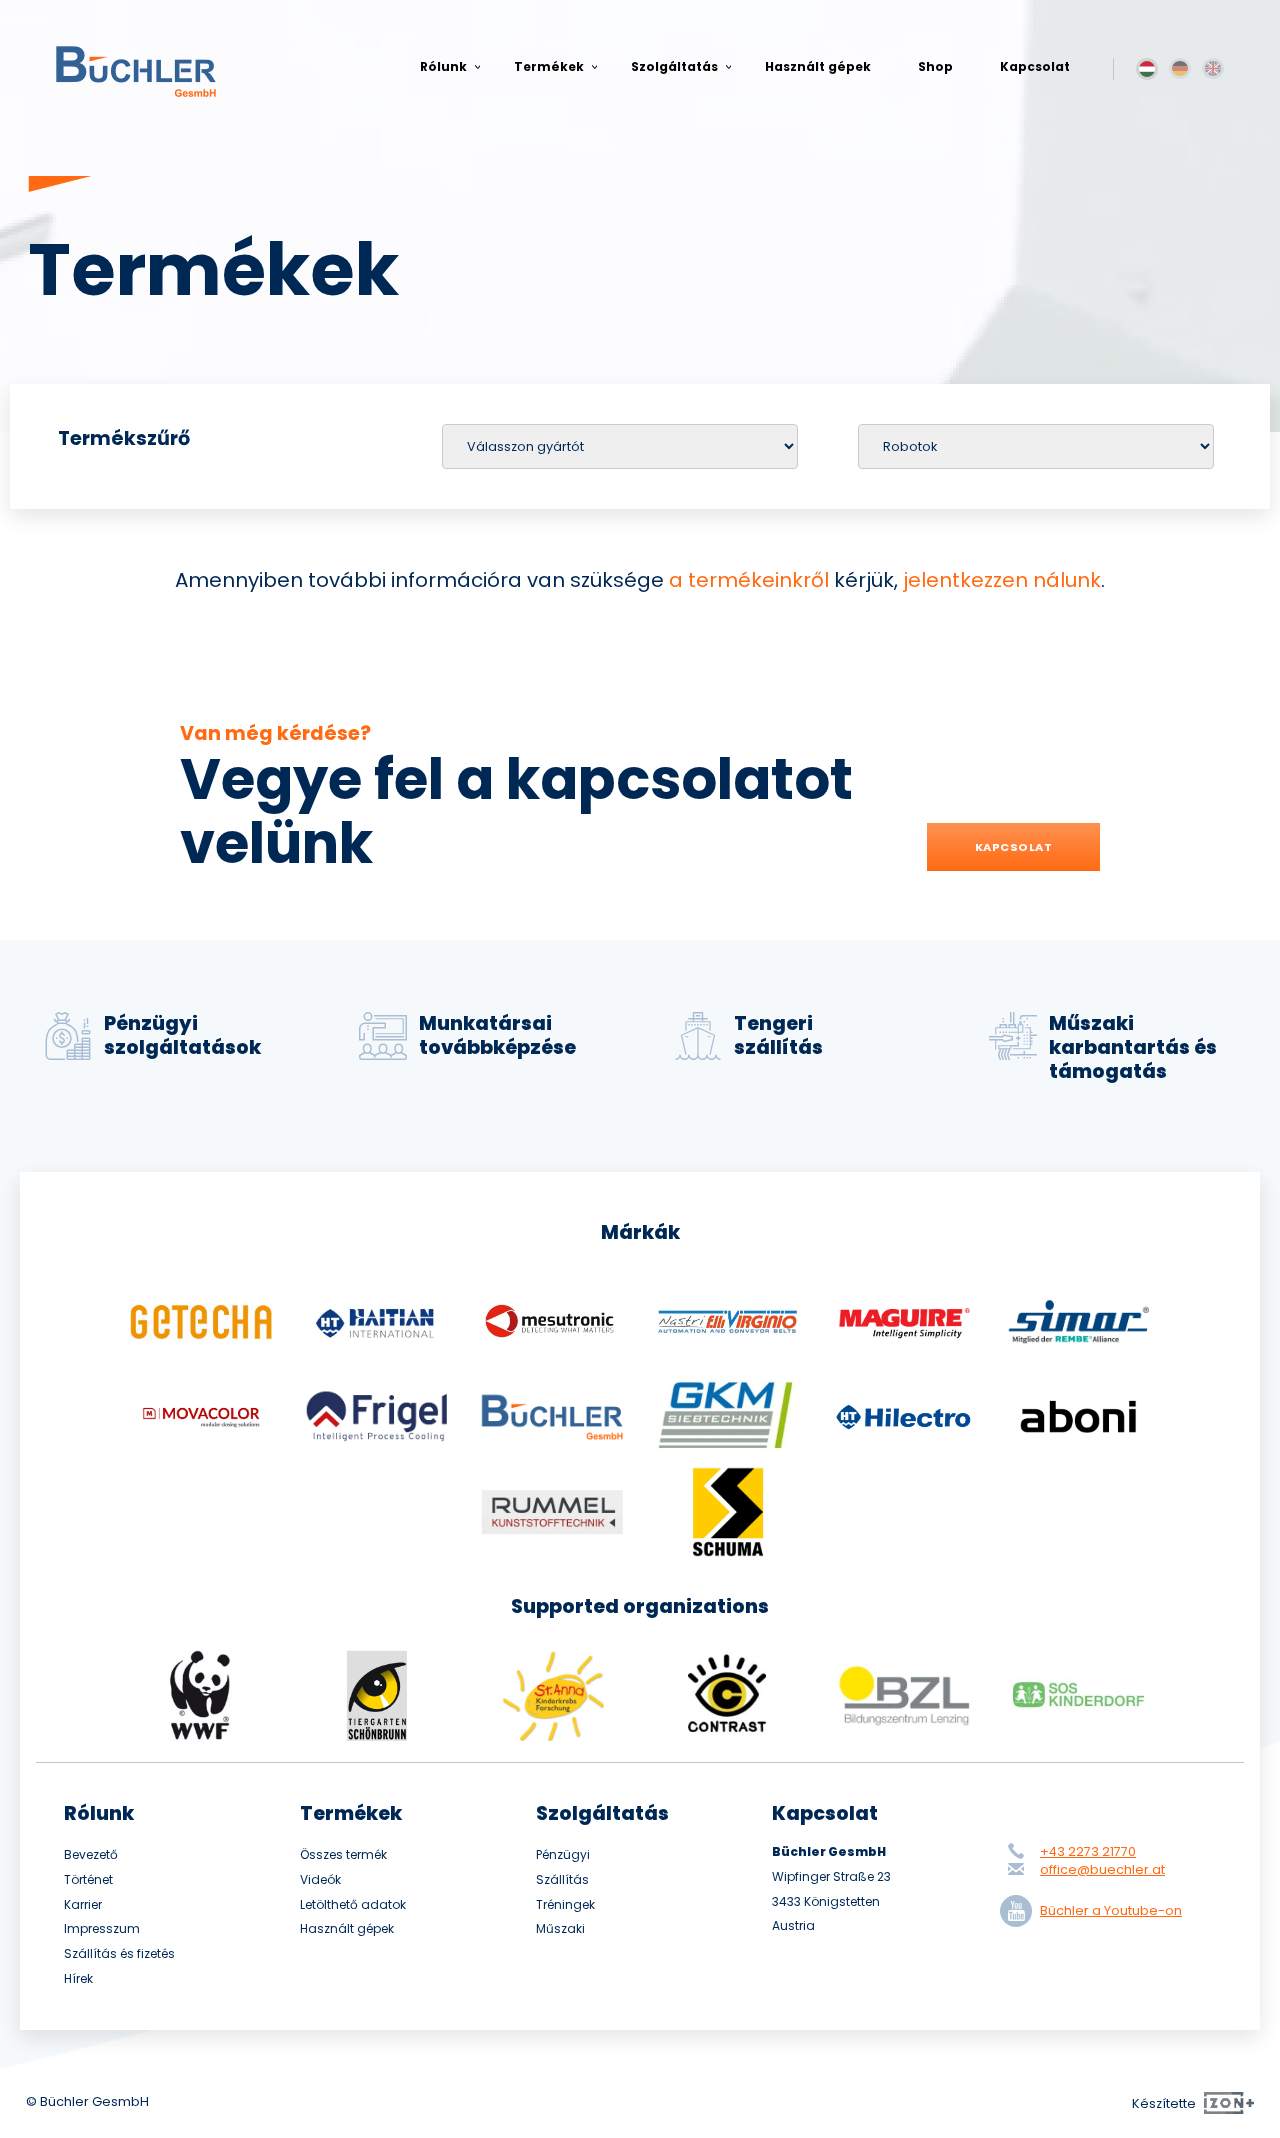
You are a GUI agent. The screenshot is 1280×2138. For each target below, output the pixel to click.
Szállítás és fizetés (119, 1954)
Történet (88, 1880)
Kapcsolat (1035, 66)
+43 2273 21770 (1088, 1851)
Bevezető (91, 1855)
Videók (320, 1880)
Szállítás (562, 1880)
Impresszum (102, 1929)
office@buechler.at (1102, 1869)
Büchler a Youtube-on (1111, 1910)
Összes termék (343, 1855)
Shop (935, 66)
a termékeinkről (749, 580)
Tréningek (565, 1905)
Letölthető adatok (353, 1905)
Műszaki (560, 1929)
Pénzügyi (563, 1855)
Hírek (78, 1979)
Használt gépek (818, 66)
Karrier (83, 1905)
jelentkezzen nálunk (1002, 580)
